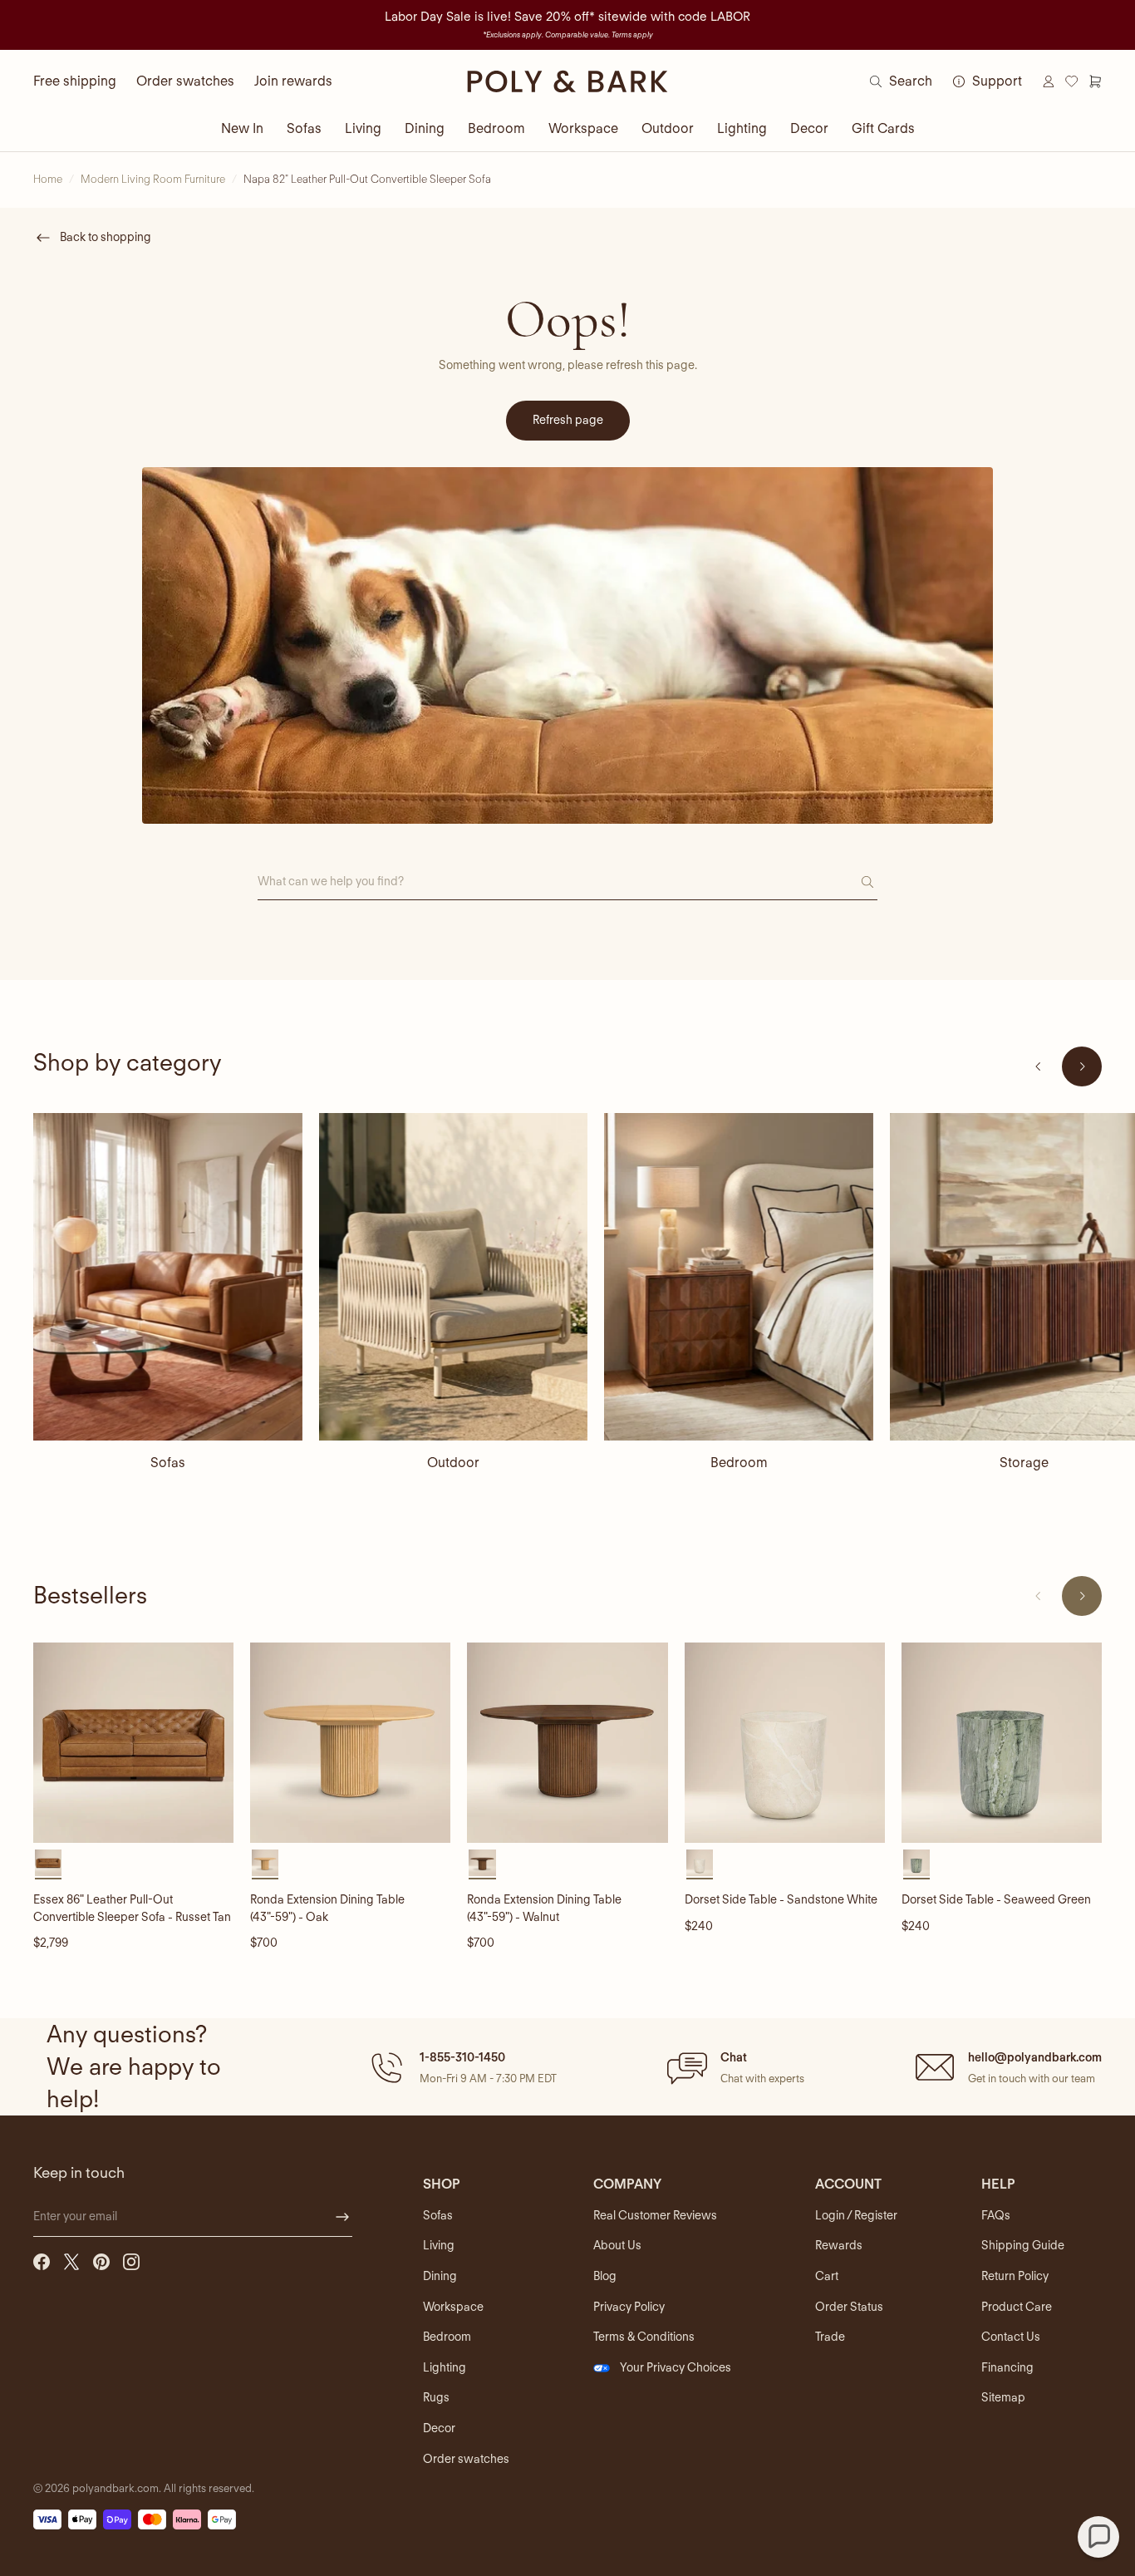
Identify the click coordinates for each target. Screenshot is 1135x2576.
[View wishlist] (1072, 81)
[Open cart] (1095, 81)
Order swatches (185, 81)
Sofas (304, 128)
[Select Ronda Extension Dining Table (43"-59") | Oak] (265, 1863)
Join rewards (293, 81)
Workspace (583, 128)
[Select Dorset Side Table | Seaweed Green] (916, 1863)
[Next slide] (1082, 1066)
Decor (809, 128)
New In (242, 128)
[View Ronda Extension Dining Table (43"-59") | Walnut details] (567, 1743)
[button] (462, 2067)
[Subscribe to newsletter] (342, 2217)
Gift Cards (883, 128)
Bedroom (496, 128)
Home (48, 179)
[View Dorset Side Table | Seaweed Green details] (1002, 1743)
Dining (425, 128)
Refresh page (568, 420)
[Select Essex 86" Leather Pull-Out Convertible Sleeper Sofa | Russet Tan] (48, 1863)
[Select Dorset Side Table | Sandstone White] (700, 1863)
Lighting (742, 128)
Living (363, 128)
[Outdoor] (454, 1277)
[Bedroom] (739, 1277)
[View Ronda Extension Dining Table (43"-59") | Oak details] (350, 1743)
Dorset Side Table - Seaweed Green (996, 1899)
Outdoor (668, 128)
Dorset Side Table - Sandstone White (781, 1899)
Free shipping (75, 81)
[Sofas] (168, 1277)
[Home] (567, 81)
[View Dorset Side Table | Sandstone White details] (785, 1743)
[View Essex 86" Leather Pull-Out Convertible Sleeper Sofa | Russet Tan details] (133, 1743)
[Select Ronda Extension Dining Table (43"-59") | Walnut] (482, 1863)
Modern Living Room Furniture (153, 179)
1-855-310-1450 (462, 2057)
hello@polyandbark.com (1035, 2057)
